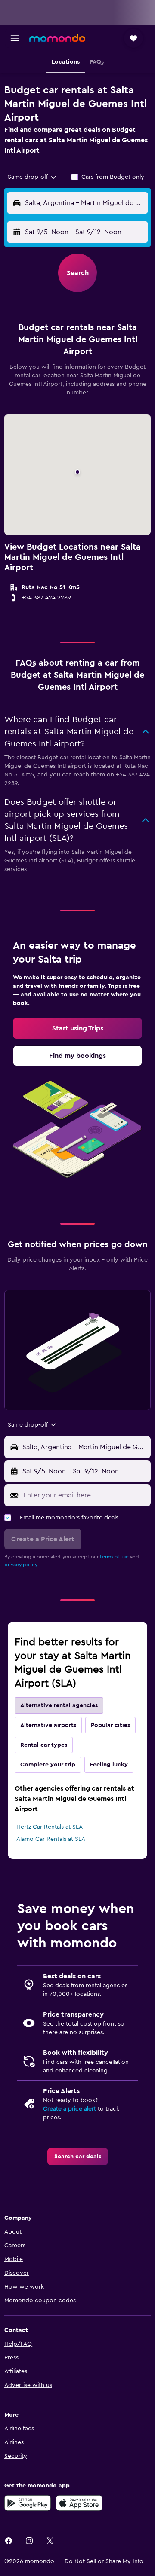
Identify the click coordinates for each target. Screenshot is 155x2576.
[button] (15, 38)
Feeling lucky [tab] (109, 1765)
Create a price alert (70, 2109)
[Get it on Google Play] (28, 2503)
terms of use (114, 1557)
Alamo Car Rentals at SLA (51, 1839)
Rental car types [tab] (44, 1745)
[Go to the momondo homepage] (57, 38)
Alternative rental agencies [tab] (59, 1705)
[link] (77, 1028)
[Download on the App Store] (79, 2503)
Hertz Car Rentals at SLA (50, 1827)
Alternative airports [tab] (48, 1725)
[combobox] (33, 177)
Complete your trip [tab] (48, 1765)
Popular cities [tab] (110, 1725)
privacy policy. (21, 1565)
